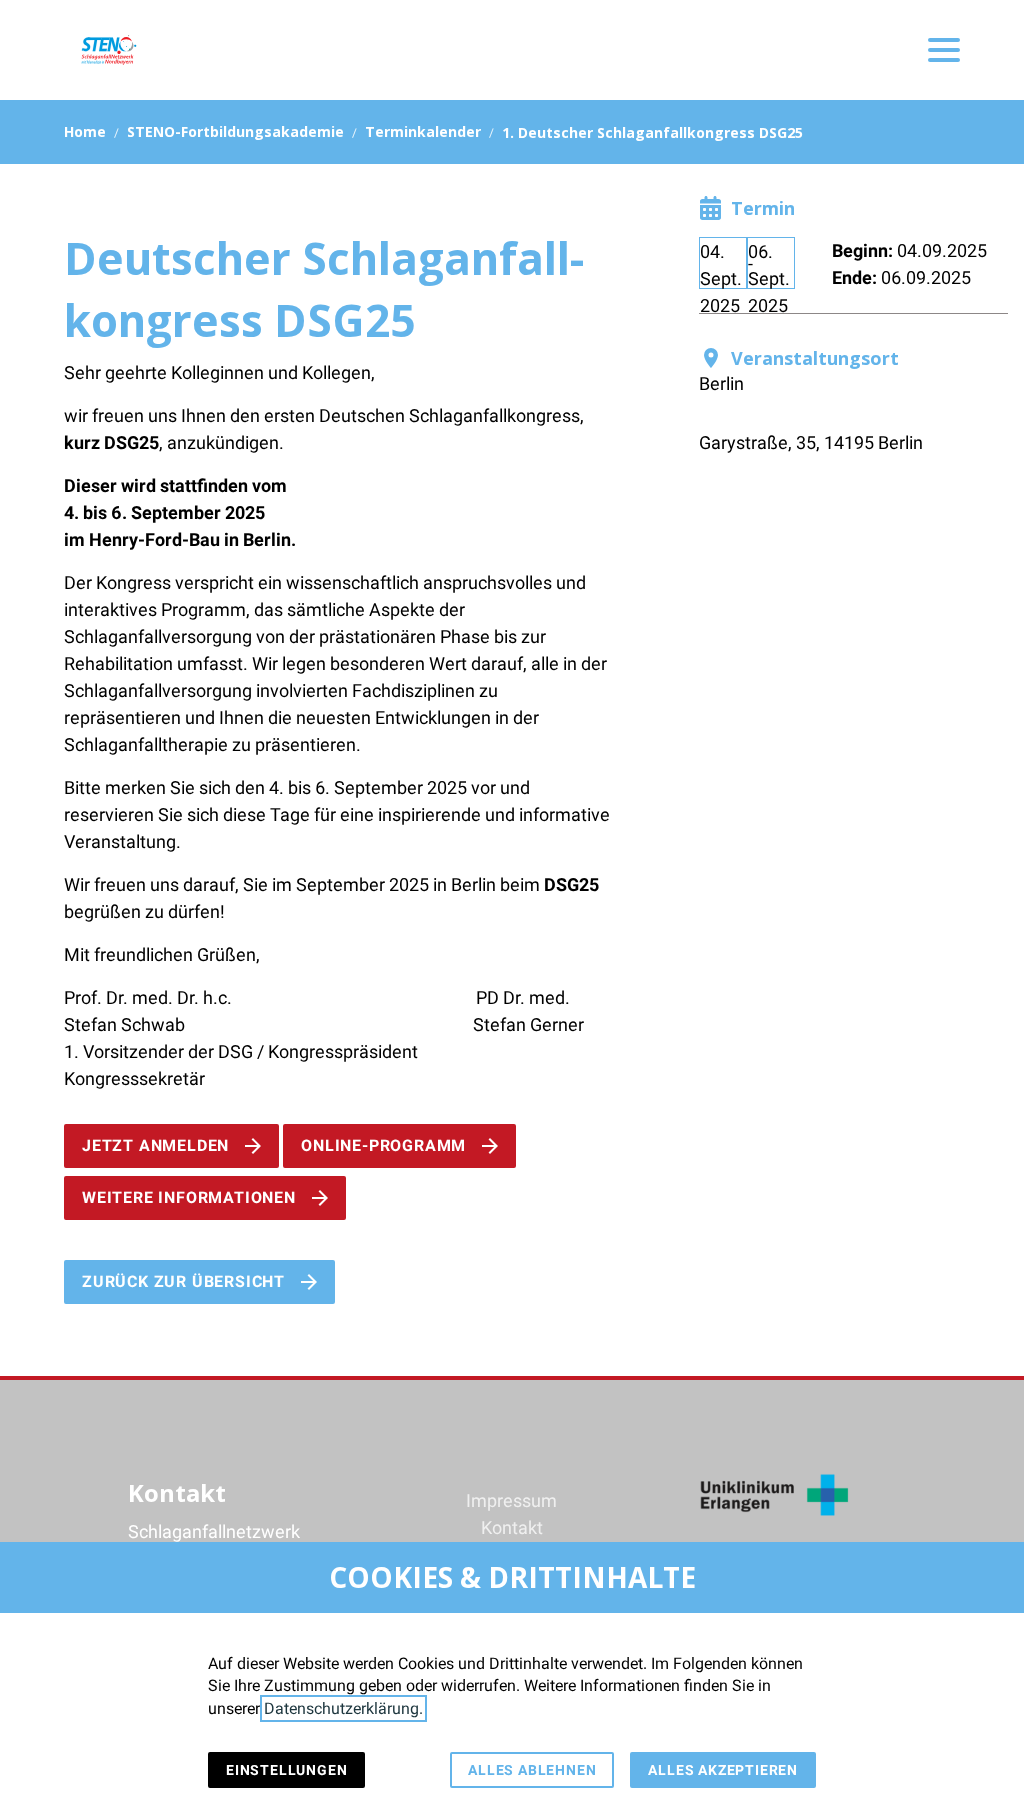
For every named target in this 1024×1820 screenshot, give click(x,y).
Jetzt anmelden (155, 1145)
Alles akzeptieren (723, 1770)
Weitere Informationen (189, 1197)
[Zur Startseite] (108, 50)
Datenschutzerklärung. (343, 1708)
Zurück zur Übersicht (183, 1281)
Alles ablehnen (532, 1770)
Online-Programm (383, 1145)
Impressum (511, 1500)
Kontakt (512, 1527)
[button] (944, 50)
